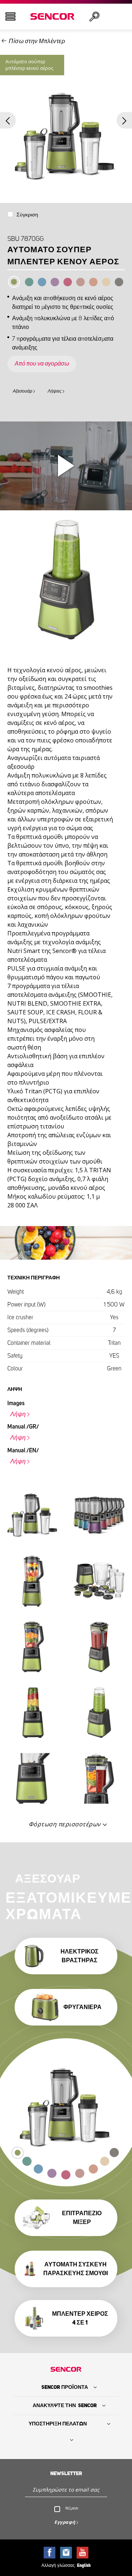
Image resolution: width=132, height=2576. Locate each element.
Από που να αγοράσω (42, 364)
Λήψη (18, 1414)
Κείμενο (72, 2508)
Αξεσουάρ (23, 391)
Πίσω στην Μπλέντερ (37, 41)
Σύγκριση (27, 215)
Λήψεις (55, 391)
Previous (8, 120)
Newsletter (66, 2474)
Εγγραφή (65, 2522)
